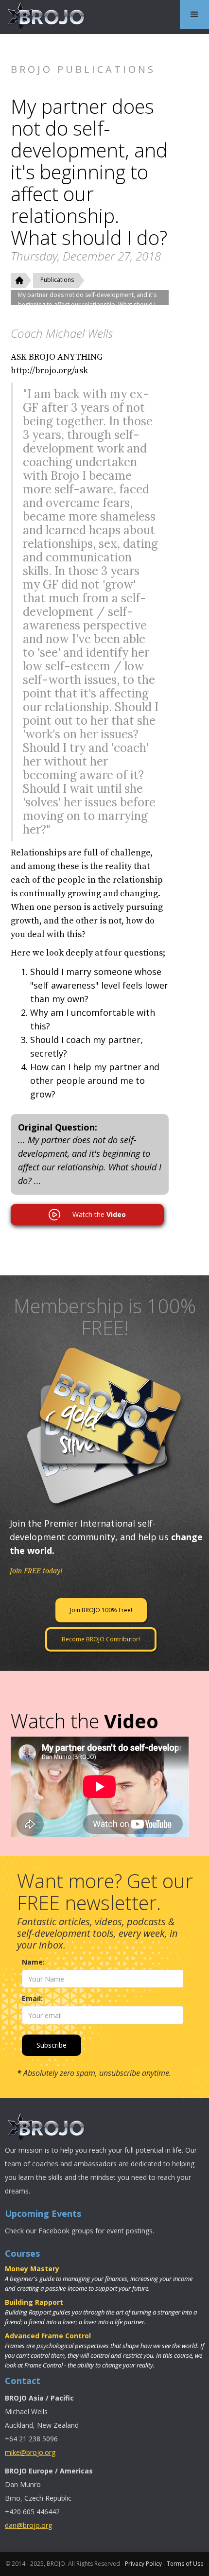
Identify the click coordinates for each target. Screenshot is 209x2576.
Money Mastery (32, 2269)
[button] (194, 15)
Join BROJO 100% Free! (101, 1610)
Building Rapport (34, 2302)
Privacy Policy (143, 2564)
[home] (44, 17)
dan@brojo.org (28, 2525)
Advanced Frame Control (48, 2336)
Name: (33, 1962)
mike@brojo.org (30, 2452)
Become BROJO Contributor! (101, 1639)
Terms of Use (185, 2564)
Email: (32, 1998)
